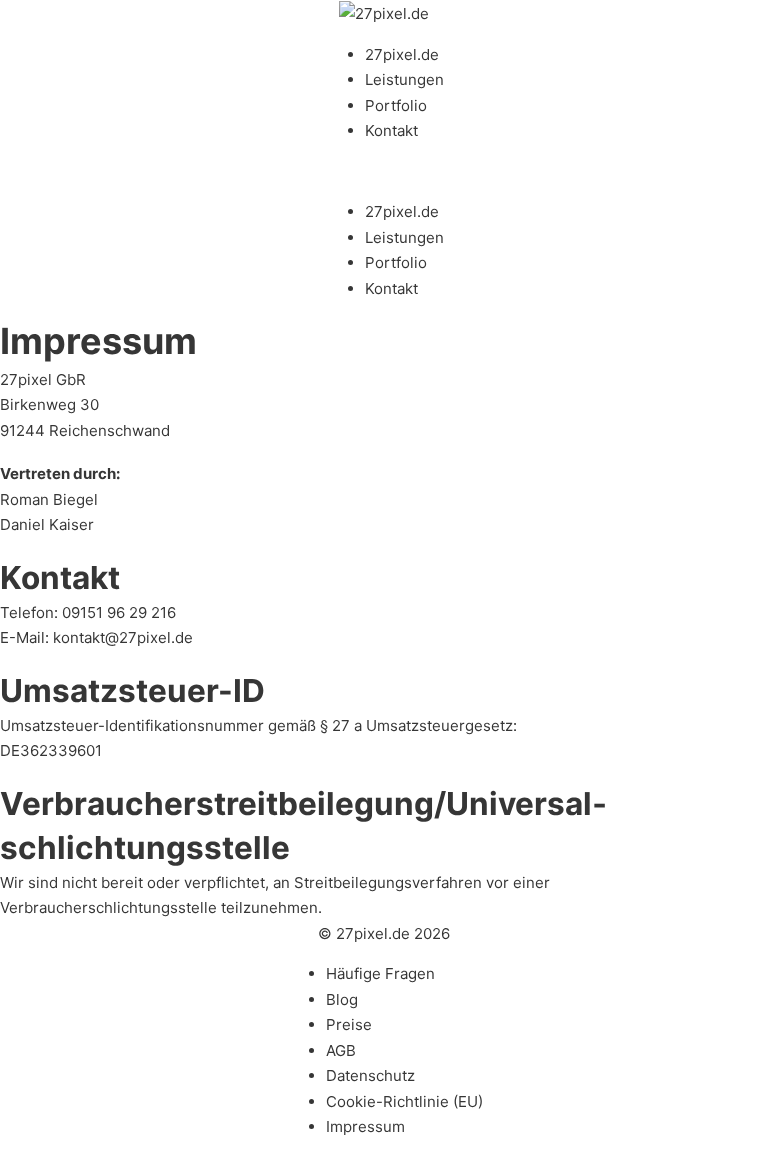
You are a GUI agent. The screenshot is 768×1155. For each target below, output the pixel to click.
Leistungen (404, 79)
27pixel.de (402, 54)
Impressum (365, 1126)
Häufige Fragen (380, 973)
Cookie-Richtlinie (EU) (404, 1101)
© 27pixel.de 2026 (384, 933)
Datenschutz (370, 1075)
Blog (342, 999)
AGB (341, 1050)
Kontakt (391, 130)
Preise (349, 1024)
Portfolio (396, 105)
